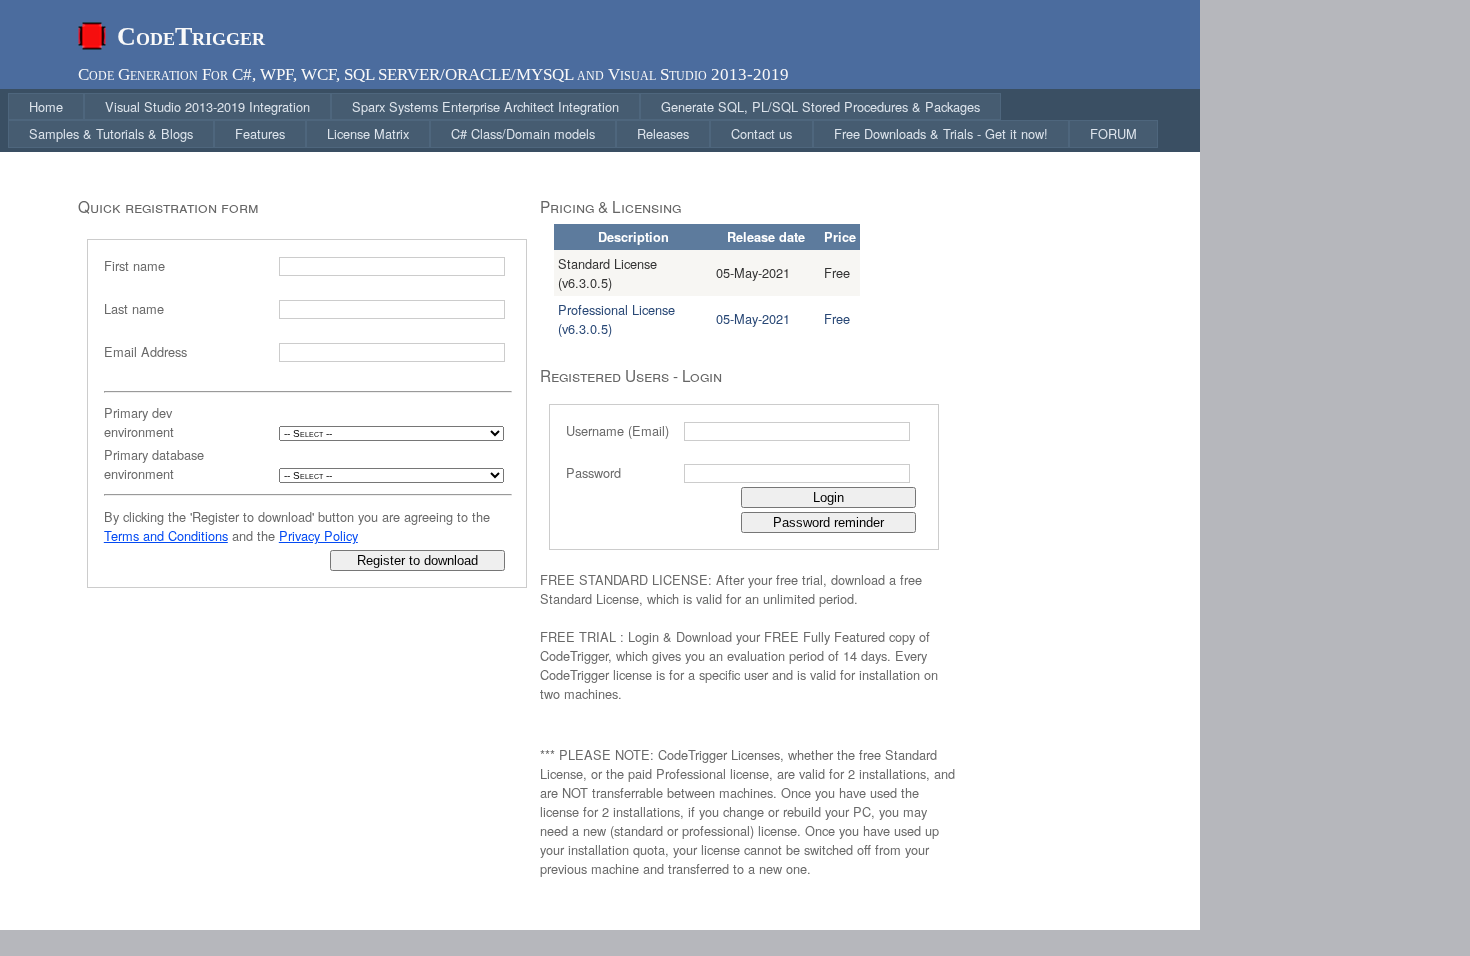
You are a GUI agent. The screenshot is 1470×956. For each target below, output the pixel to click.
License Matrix (368, 133)
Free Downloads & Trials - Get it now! (941, 133)
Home (46, 106)
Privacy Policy (318, 535)
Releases (663, 133)
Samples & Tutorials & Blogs (111, 133)
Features (260, 133)
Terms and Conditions (166, 535)
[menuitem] (46, 106)
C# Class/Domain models (523, 133)
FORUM (1113, 133)
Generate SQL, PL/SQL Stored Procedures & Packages (820, 106)
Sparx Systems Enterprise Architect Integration (485, 106)
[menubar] (604, 120)
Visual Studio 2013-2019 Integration (207, 106)
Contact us (761, 133)
